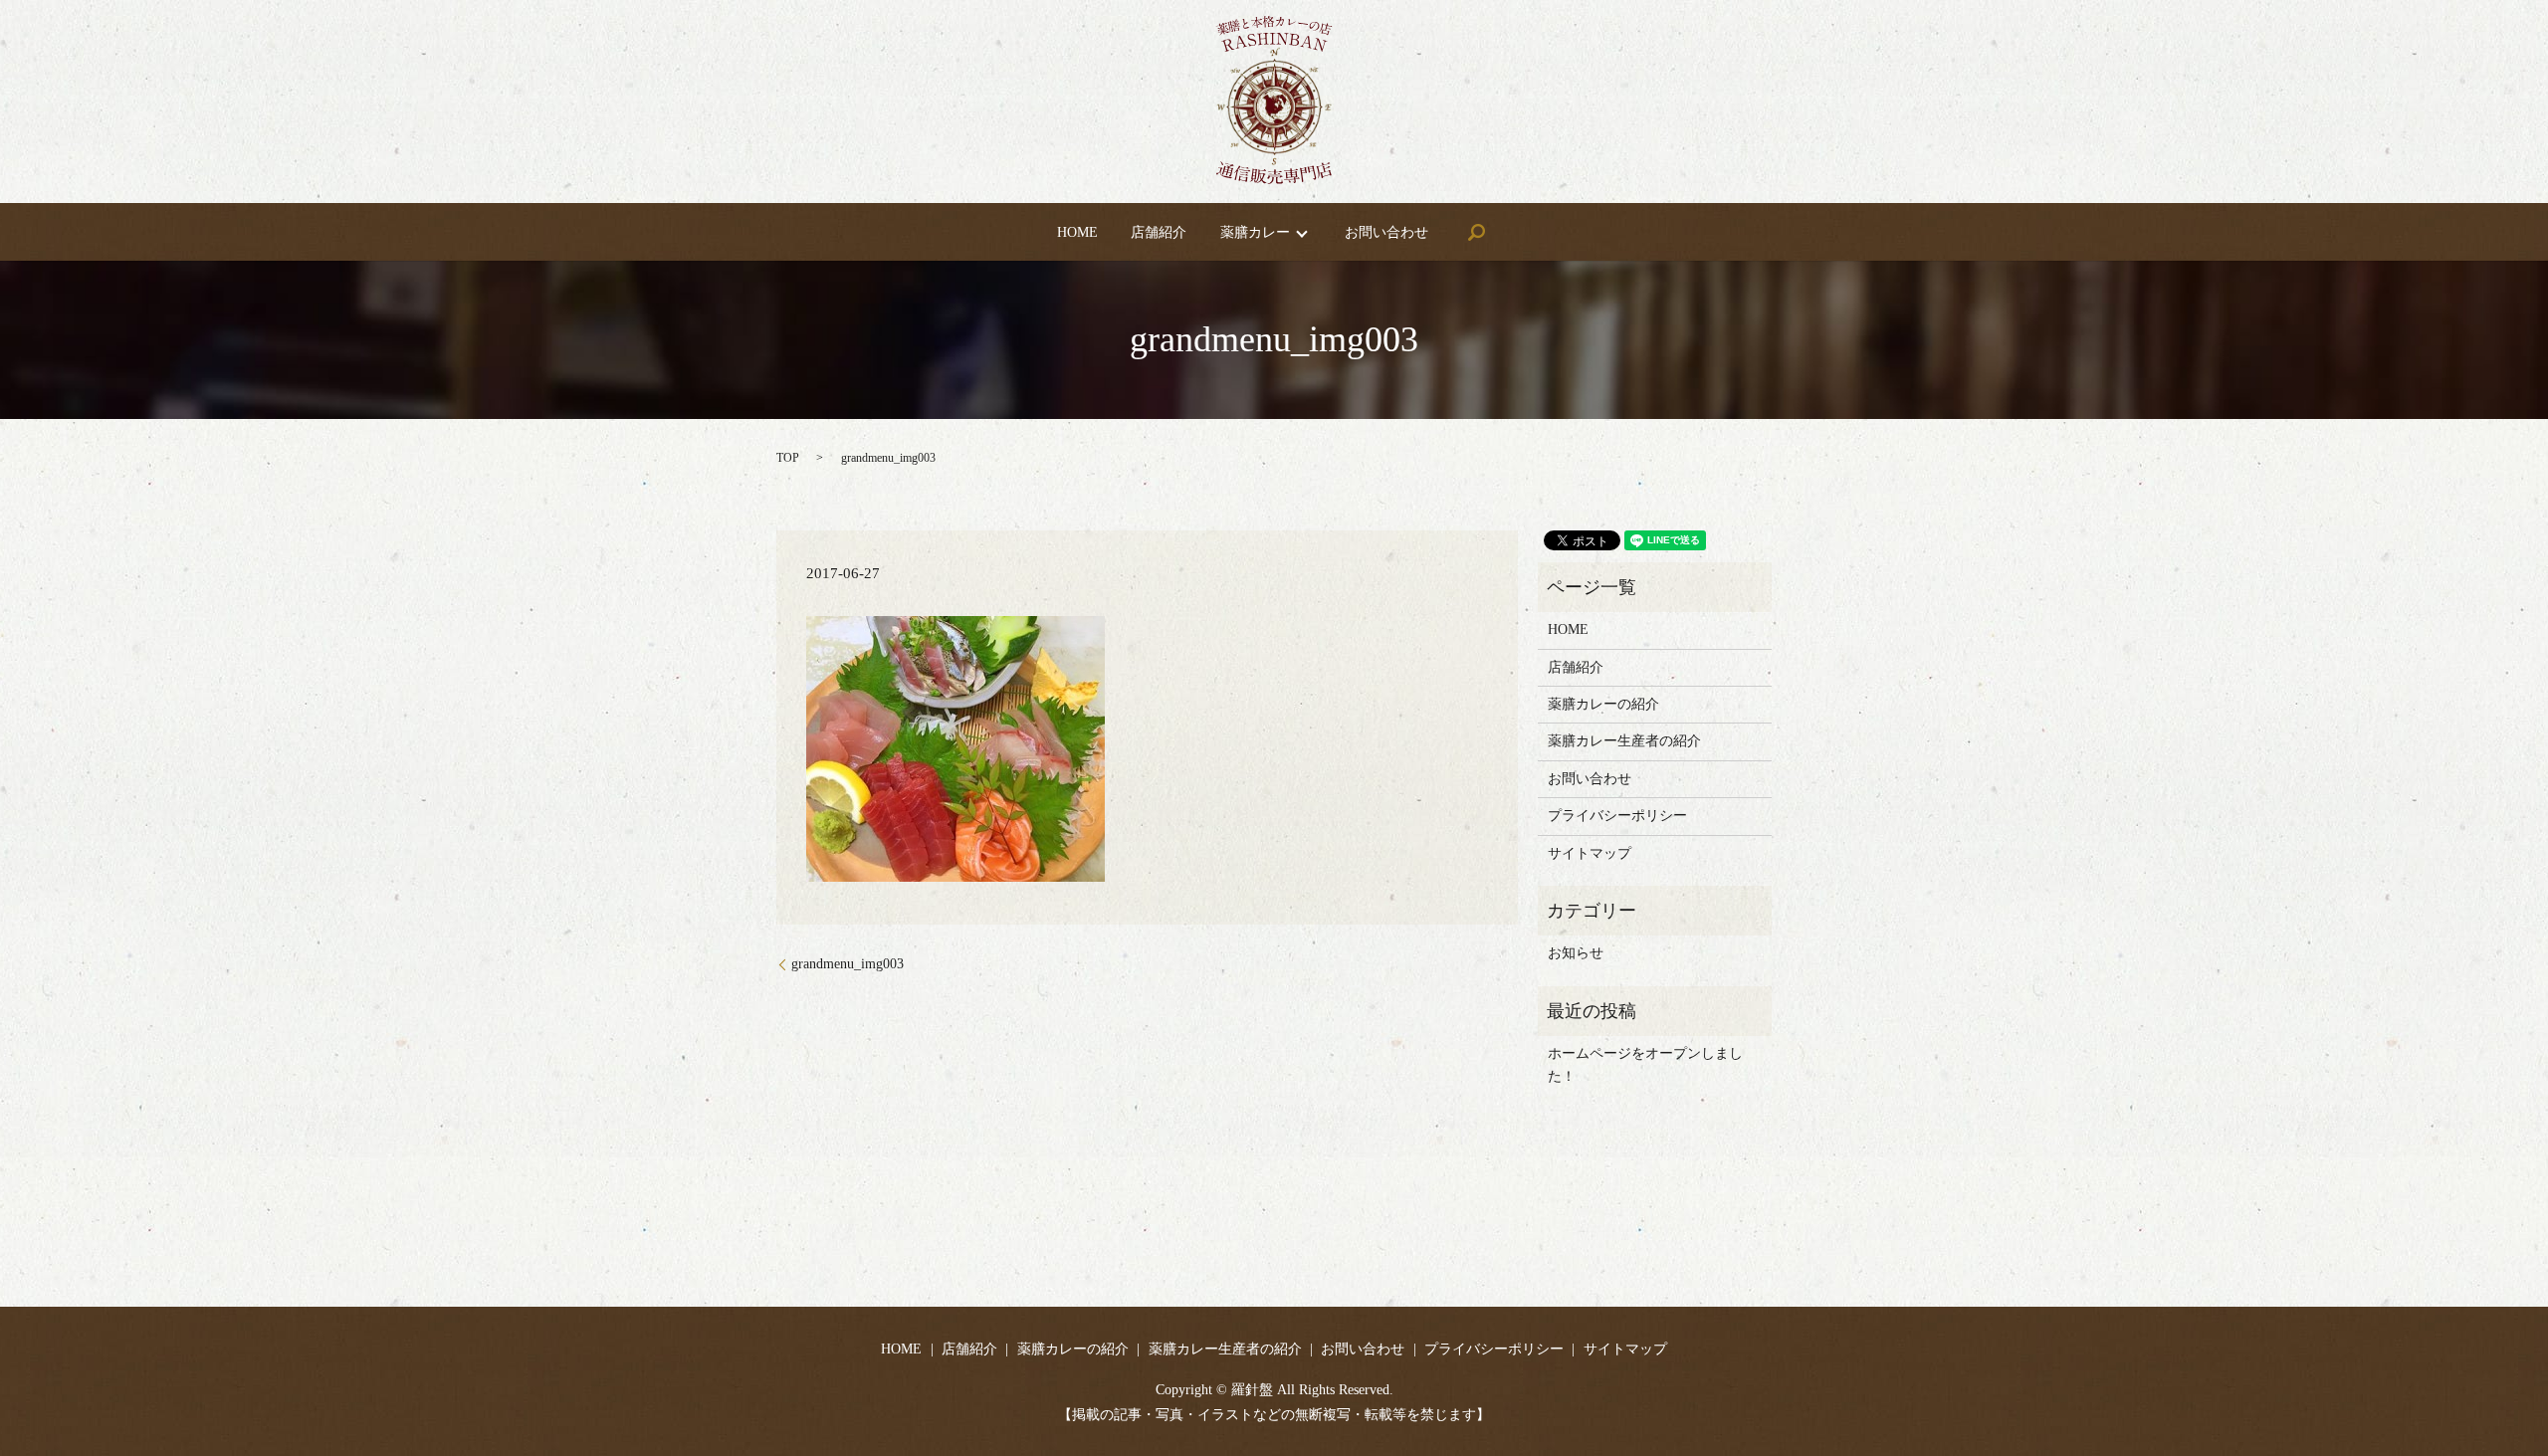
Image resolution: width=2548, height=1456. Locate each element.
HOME (1077, 232)
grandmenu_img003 (848, 964)
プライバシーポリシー (1617, 816)
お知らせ (1576, 953)
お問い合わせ (1386, 232)
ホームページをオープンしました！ (1645, 1064)
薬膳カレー (1255, 232)
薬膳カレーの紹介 (1603, 704)
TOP (788, 458)
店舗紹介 (1159, 232)
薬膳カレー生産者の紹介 (1624, 741)
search (1476, 232)
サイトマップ (1590, 853)
